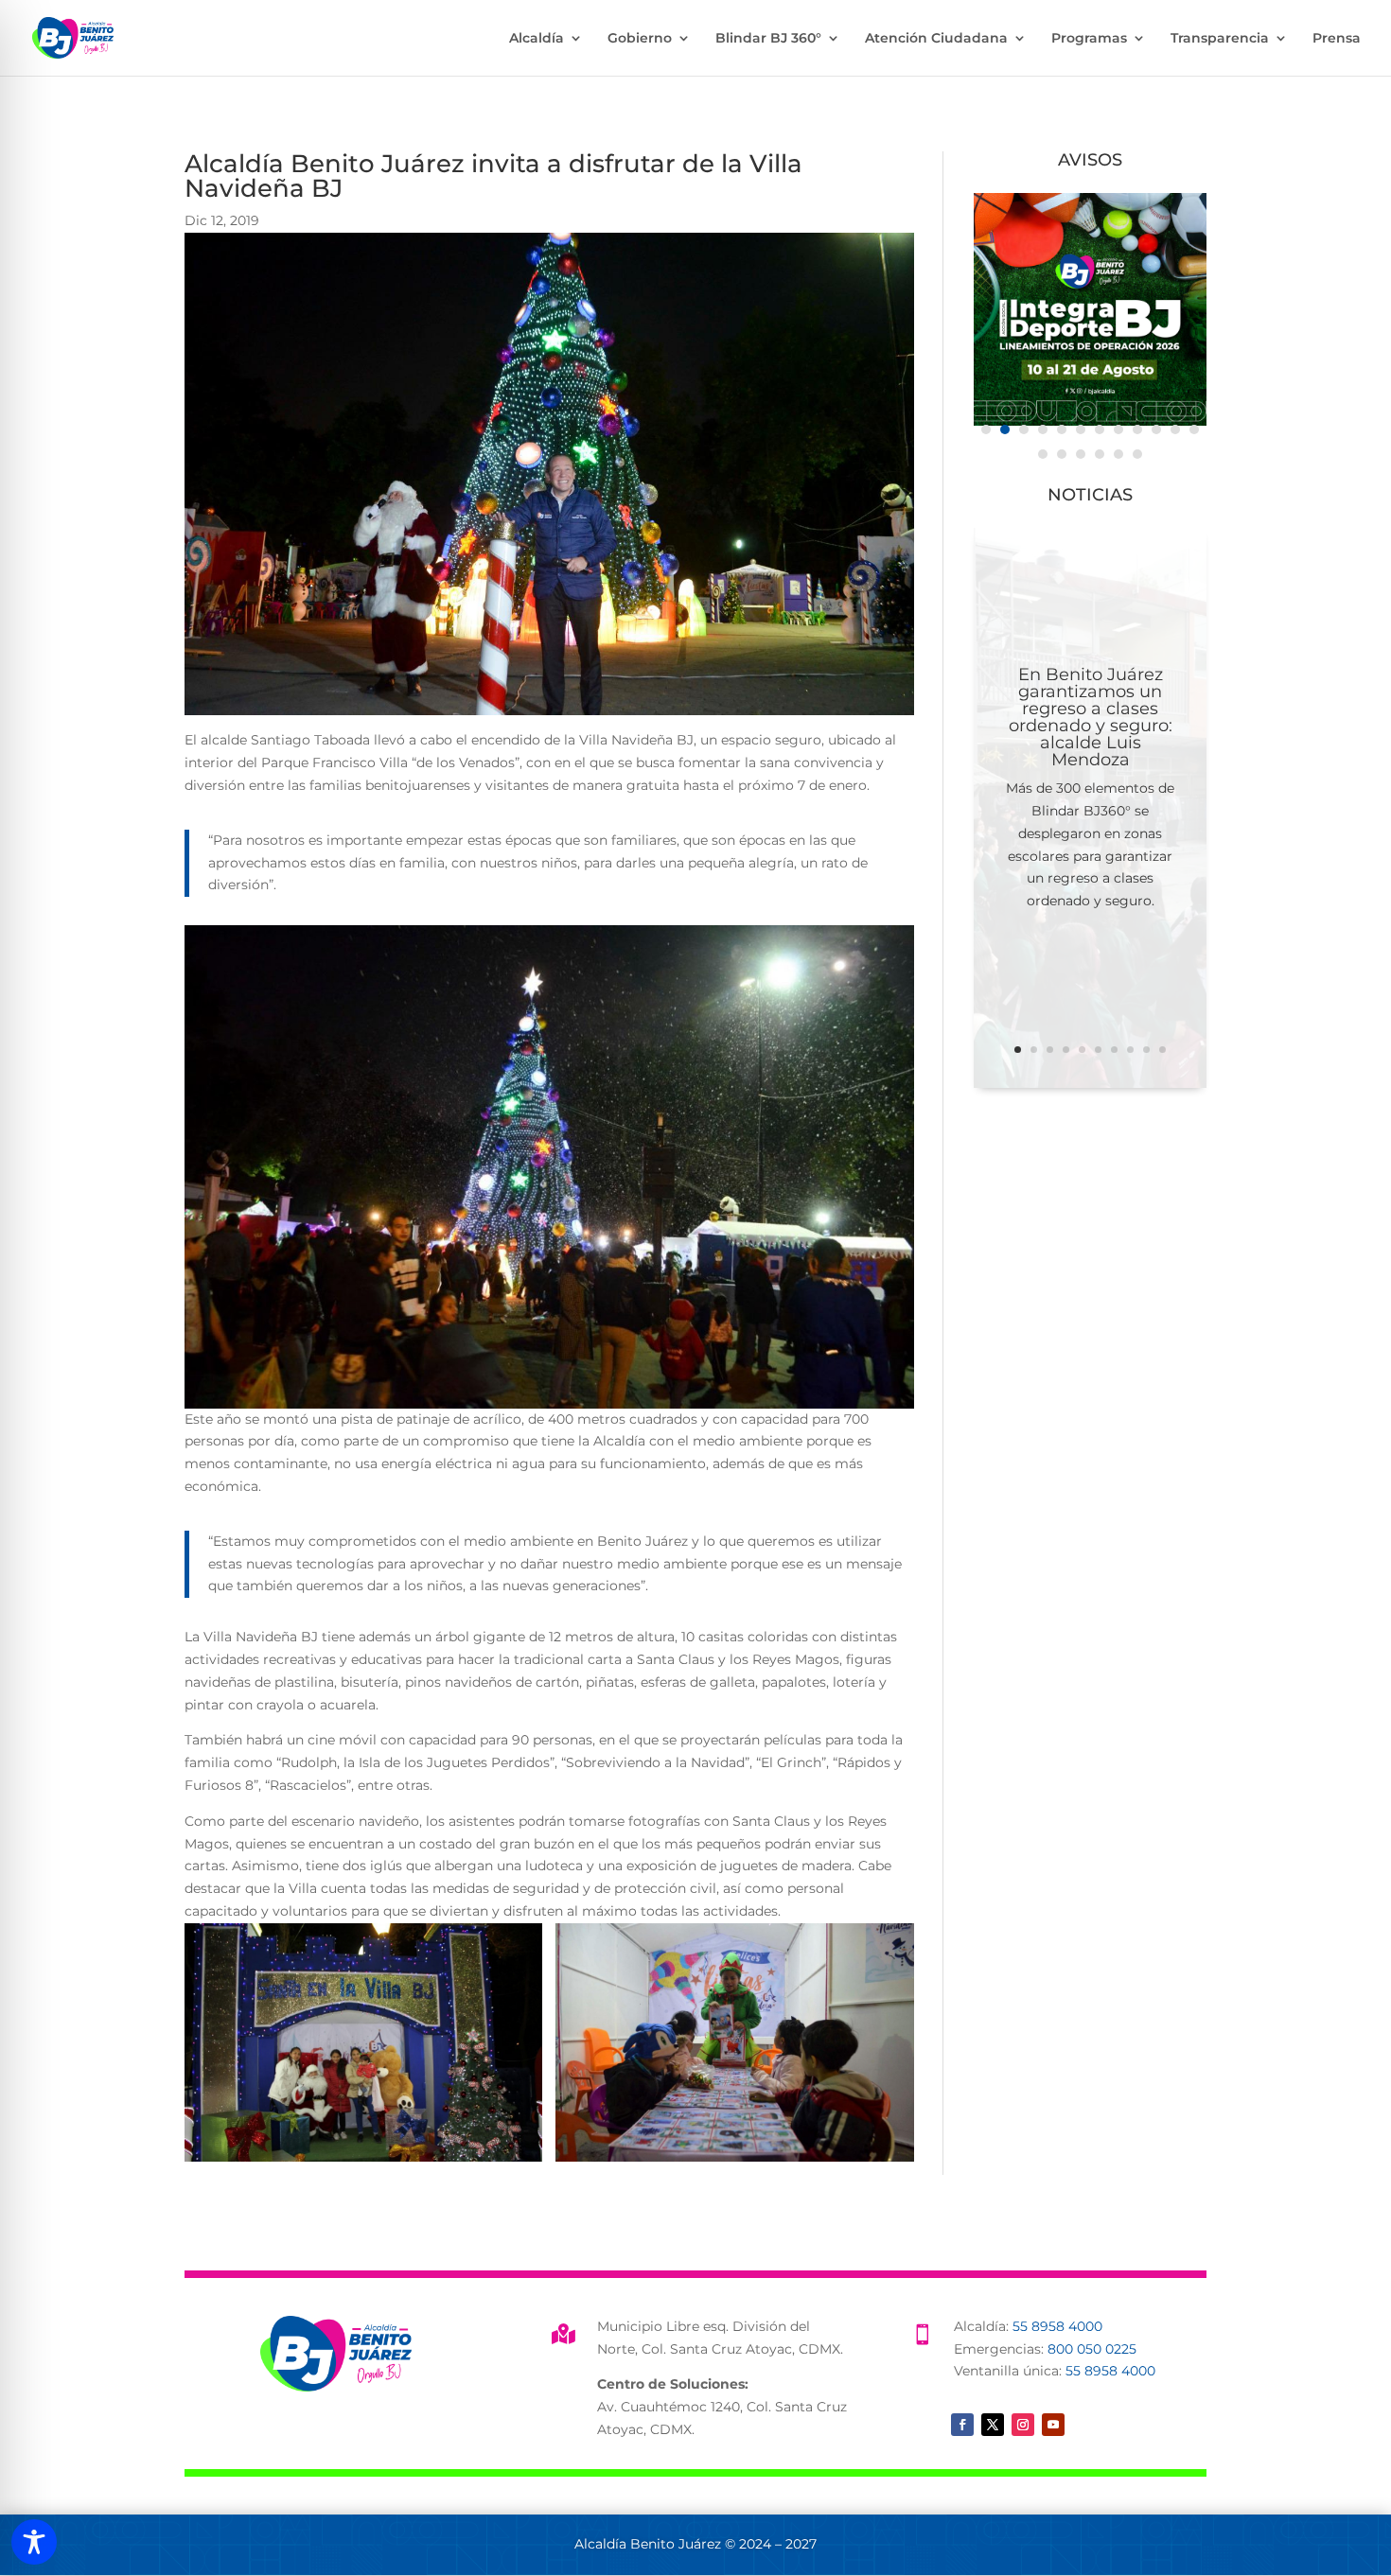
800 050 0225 (1092, 2349)
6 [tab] (1081, 429)
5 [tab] (1062, 429)
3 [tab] (1024, 429)
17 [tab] (1118, 454)
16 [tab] (1100, 454)
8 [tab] (1118, 429)
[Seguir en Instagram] (1023, 2425)
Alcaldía (537, 39)
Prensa (1337, 39)
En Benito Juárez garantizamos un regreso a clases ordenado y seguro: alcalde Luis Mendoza (1091, 717)
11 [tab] (1175, 429)
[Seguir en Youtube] (1053, 2425)
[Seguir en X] (993, 2425)
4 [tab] (1043, 429)
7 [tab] (1100, 429)
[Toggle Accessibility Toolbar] (34, 2542)
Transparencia (1220, 39)
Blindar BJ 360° (768, 39)
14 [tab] (1062, 454)
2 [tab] (1005, 429)
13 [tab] (1043, 454)
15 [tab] (1081, 454)
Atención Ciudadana (936, 39)
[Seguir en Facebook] (962, 2425)
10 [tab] (1156, 429)
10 (1162, 1050)
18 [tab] (1137, 454)
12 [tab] (1194, 429)
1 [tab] (986, 429)
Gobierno (640, 39)
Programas (1089, 39)
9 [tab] (1137, 429)
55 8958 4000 (1057, 2326)
